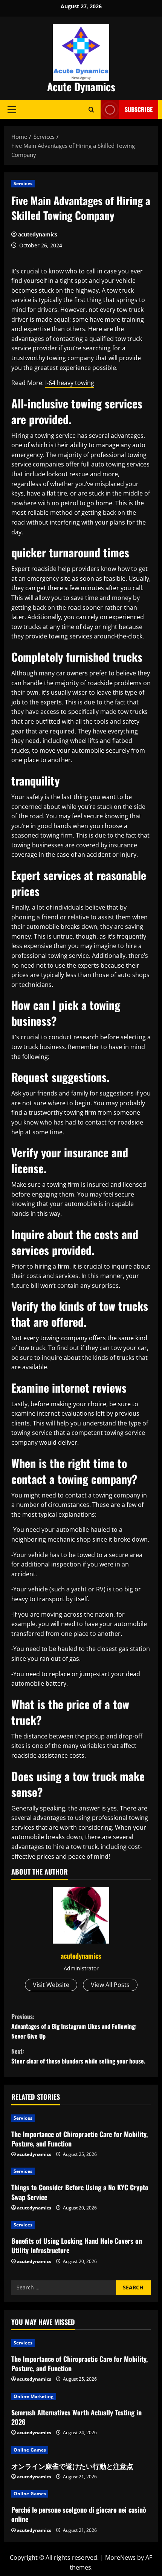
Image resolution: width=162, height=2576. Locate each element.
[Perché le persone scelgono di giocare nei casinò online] (81, 2494)
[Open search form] (91, 110)
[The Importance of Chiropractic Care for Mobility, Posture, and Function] (81, 2118)
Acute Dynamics (81, 87)
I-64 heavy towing (70, 383)
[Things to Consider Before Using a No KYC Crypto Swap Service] (81, 2171)
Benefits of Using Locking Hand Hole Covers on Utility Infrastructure (77, 2245)
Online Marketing (34, 2396)
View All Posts (110, 1985)
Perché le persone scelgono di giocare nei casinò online (79, 2514)
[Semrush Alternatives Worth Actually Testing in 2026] (81, 2396)
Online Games (30, 2450)
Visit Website (51, 1985)
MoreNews (120, 2558)
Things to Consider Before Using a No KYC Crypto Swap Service (80, 2192)
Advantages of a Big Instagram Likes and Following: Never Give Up (74, 2026)
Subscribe (139, 109)
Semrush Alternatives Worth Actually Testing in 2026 (76, 2417)
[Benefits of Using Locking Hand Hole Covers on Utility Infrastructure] (81, 2225)
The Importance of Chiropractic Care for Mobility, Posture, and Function (79, 2139)
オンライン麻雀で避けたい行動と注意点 (72, 2466)
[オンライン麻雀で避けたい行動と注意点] (81, 2450)
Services (23, 183)
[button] (12, 109)
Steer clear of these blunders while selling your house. (78, 2056)
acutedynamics (38, 234)
